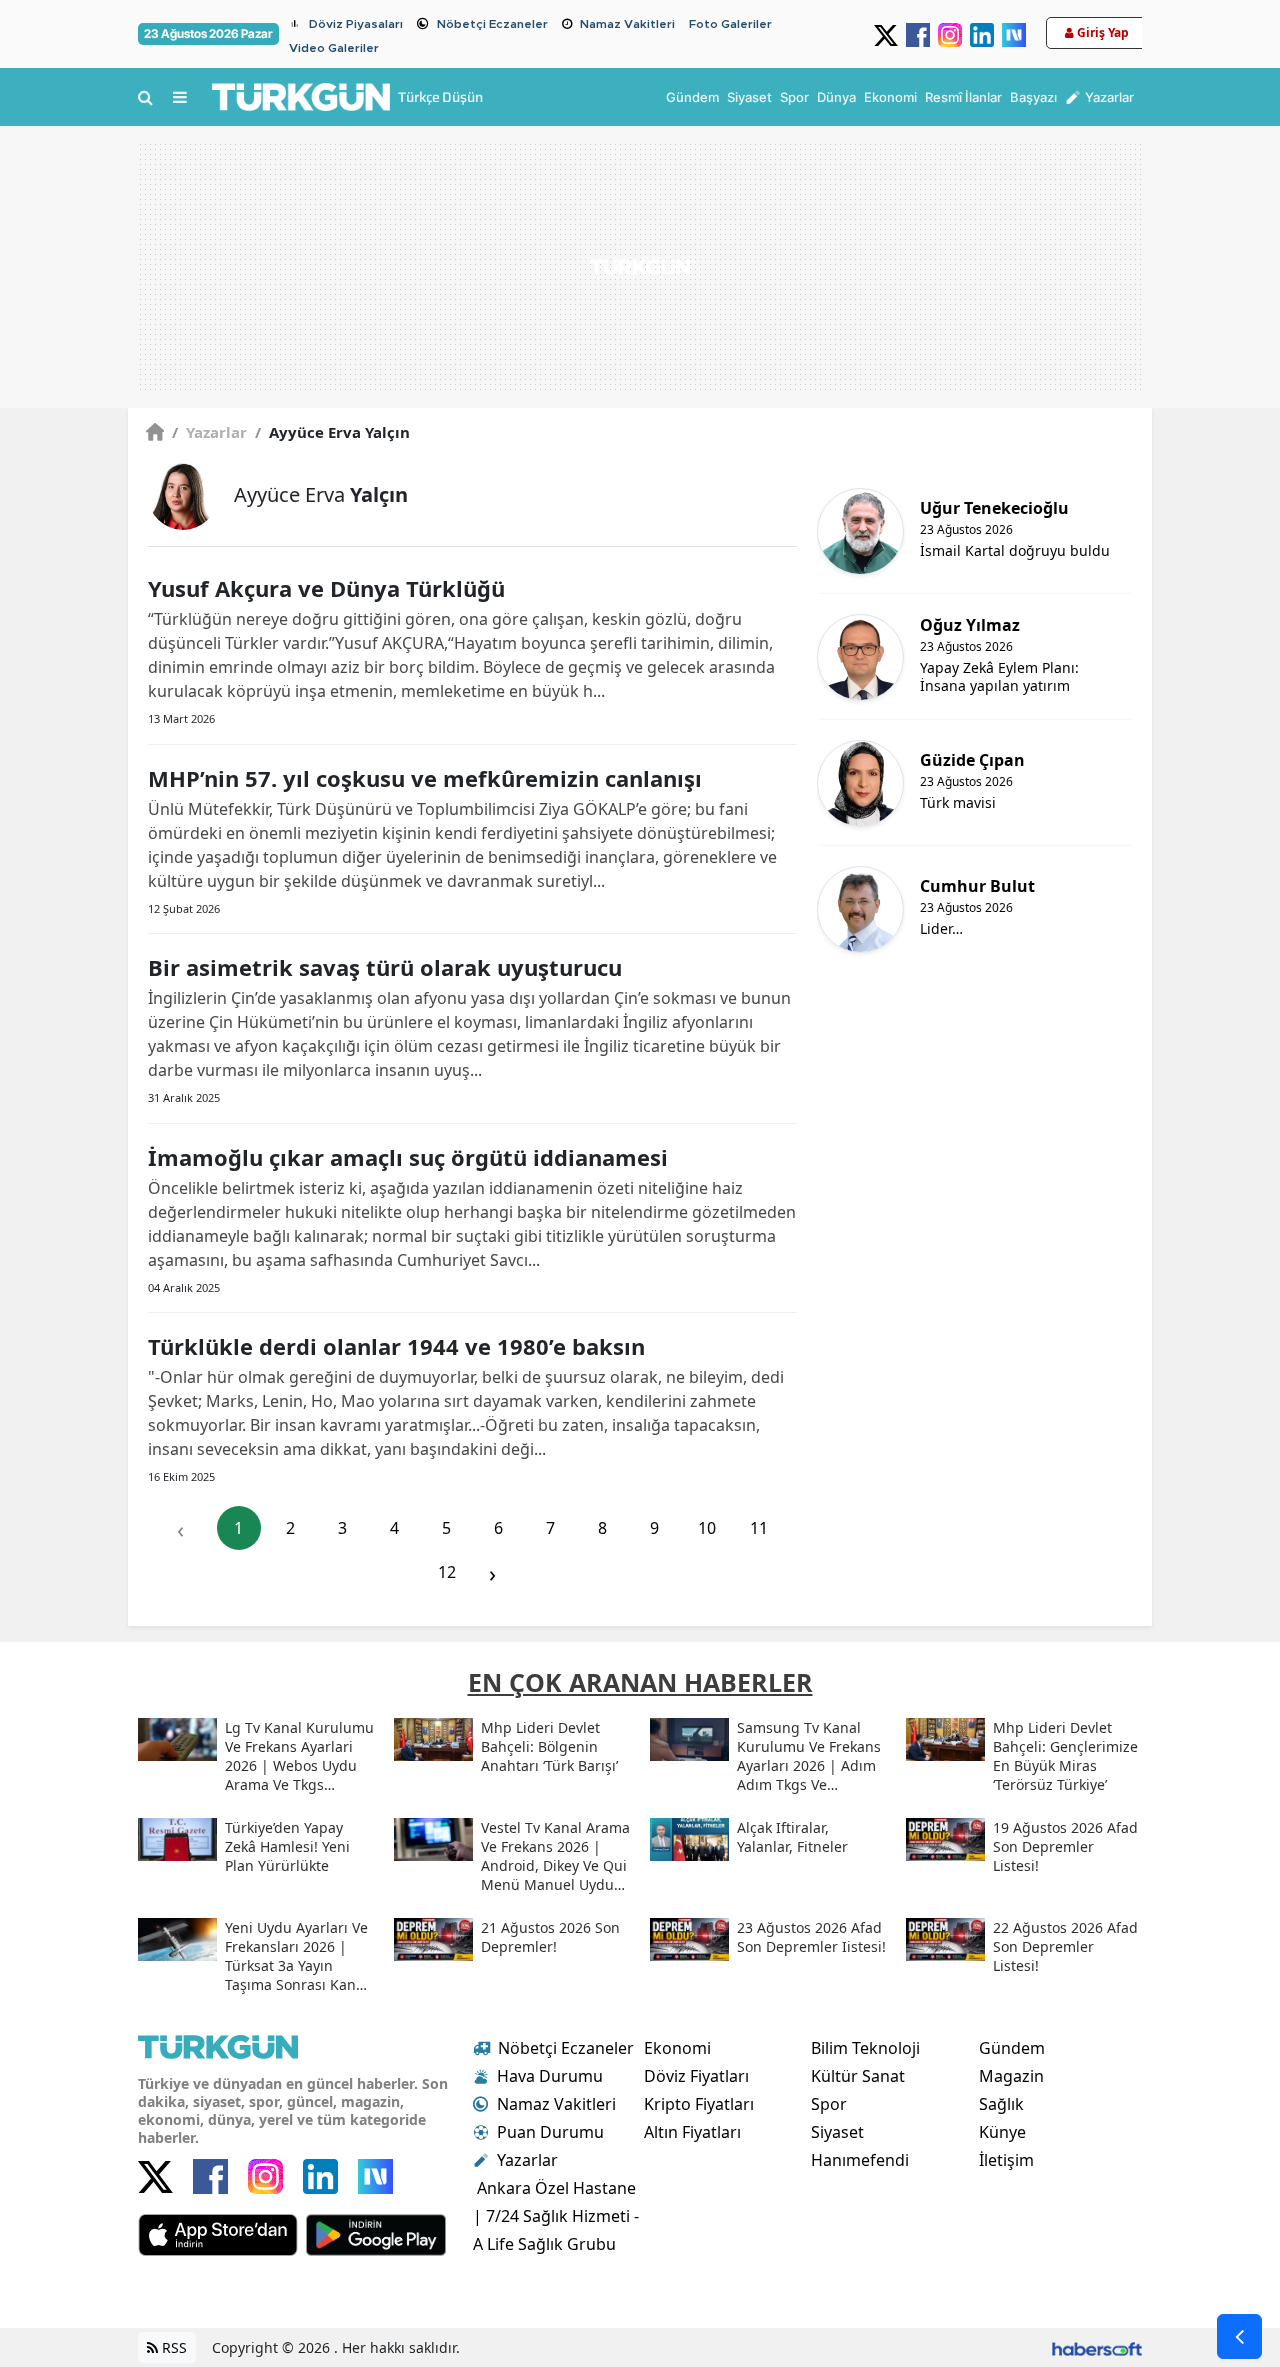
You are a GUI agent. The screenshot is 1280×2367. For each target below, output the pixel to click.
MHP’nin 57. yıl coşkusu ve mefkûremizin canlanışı (425, 778)
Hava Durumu (550, 2076)
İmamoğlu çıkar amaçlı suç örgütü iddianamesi (408, 1157)
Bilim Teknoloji (865, 2048)
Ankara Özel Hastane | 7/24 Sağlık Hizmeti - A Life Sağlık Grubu (556, 2216)
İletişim (1006, 2160)
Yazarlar (209, 432)
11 (759, 1528)
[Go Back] (1239, 2336)
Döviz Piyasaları (356, 24)
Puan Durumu (550, 2132)
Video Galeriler (334, 48)
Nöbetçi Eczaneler (492, 24)
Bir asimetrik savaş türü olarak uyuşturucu (385, 967)
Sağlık (1001, 2104)
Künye (1002, 2132)
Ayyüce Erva (321, 494)
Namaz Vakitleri (627, 24)
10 (707, 1528)
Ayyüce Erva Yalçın (332, 432)
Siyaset (837, 2132)
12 (447, 1572)
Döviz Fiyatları (696, 2076)
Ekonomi (677, 2048)
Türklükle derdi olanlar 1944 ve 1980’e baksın (396, 1346)
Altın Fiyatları (692, 2132)
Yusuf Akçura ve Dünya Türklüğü (326, 588)
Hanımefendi (860, 2160)
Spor (829, 2104)
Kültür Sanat (858, 2076)
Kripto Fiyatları (699, 2104)
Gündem (1012, 2048)
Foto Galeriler (730, 24)
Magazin (1011, 2076)
